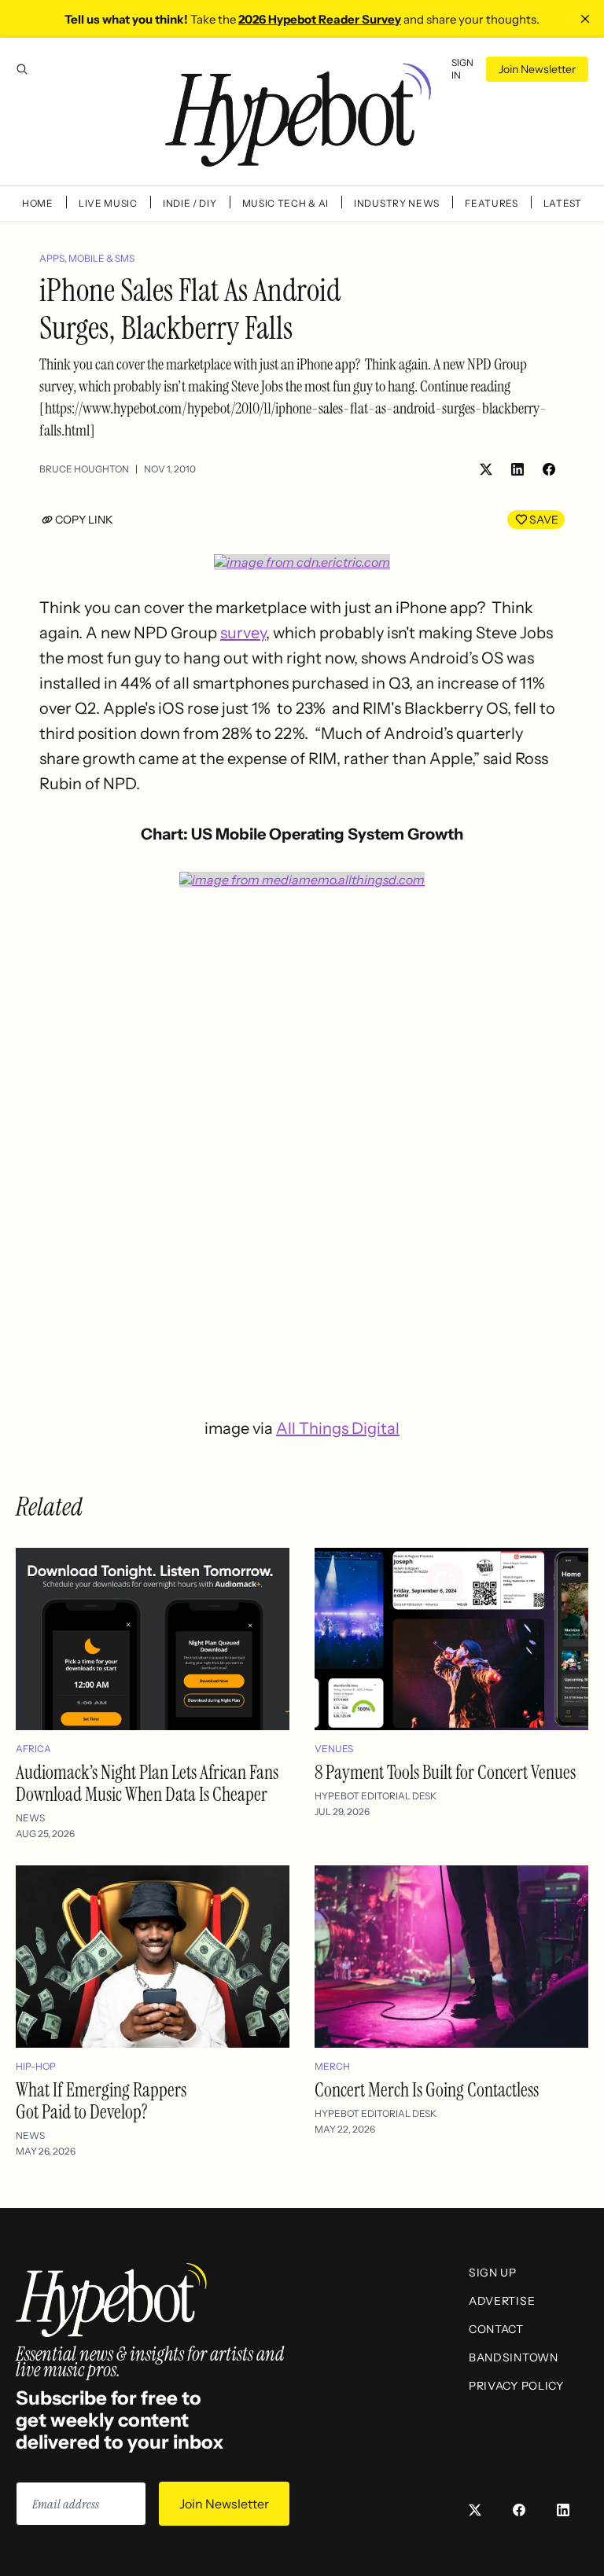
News (30, 1818)
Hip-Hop (36, 2066)
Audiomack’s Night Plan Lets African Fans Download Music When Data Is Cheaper (147, 1783)
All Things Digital (338, 1428)
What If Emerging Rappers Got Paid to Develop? (101, 2101)
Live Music (108, 203)
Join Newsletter (537, 69)
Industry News (397, 203)
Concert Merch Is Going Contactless (427, 2090)
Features (492, 203)
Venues (334, 1749)
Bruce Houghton (84, 469)
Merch (332, 2066)
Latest (563, 203)
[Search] (22, 69)
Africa (33, 1749)
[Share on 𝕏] (486, 469)
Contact (496, 2329)
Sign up (493, 2273)
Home (38, 203)
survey (243, 633)
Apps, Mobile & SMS (87, 258)
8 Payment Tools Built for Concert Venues (445, 1772)
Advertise (502, 2301)
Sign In (462, 69)
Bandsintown (514, 2357)
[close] (585, 19)
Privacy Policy (516, 2386)
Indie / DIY (190, 203)
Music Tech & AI (286, 203)
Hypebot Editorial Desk (376, 1796)
